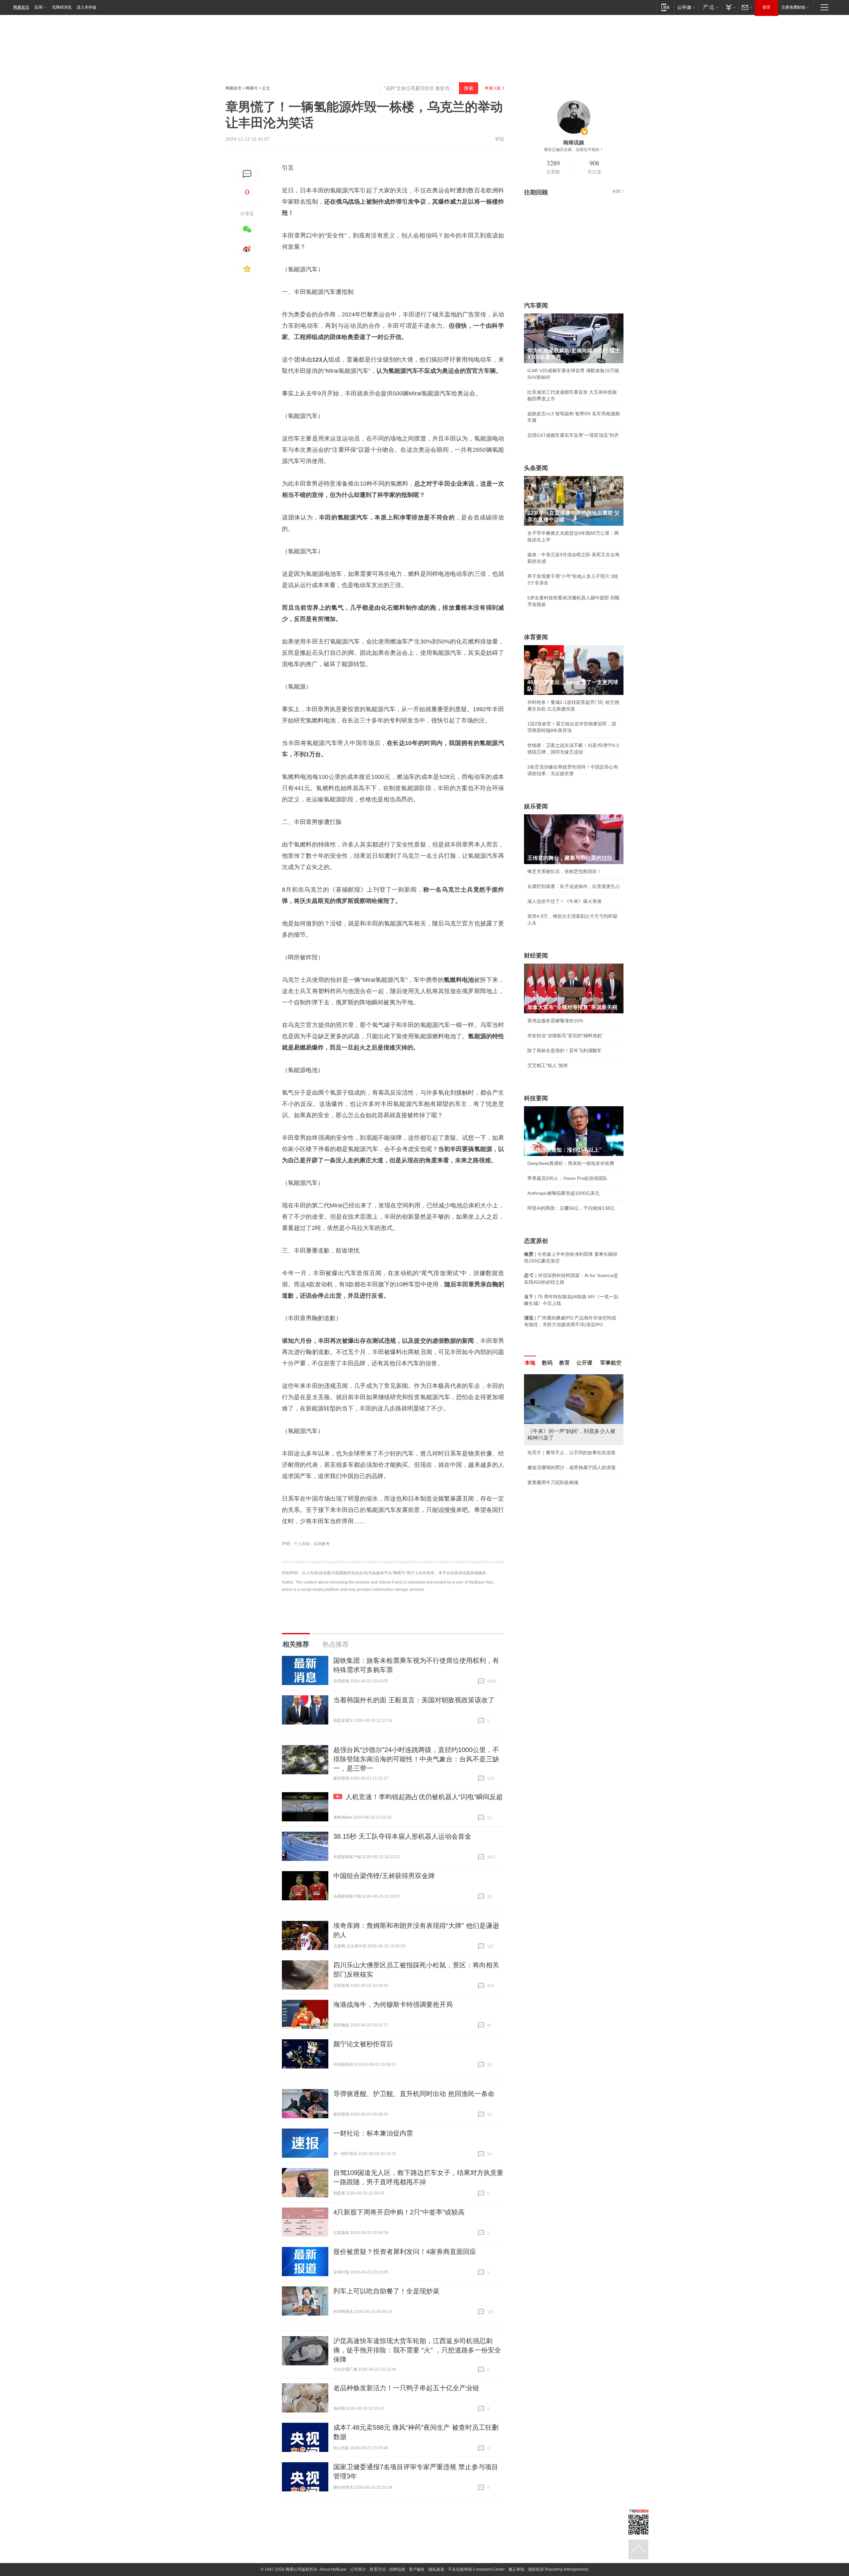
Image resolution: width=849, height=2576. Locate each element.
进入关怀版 (87, 7)
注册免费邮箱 (793, 7)
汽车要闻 (536, 305)
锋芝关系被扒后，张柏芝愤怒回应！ (564, 871)
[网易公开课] (686, 7)
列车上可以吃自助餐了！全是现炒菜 (386, 2291)
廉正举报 (516, 2569)
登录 (766, 7)
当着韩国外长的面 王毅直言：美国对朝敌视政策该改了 (414, 1700)
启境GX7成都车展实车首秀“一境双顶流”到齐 (573, 435)
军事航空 (611, 1363)
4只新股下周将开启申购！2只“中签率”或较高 (399, 2212)
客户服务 (417, 2569)
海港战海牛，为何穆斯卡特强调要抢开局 (393, 2004)
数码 (547, 1363)
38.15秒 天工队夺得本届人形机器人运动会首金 (402, 1836)
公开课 (584, 1363)
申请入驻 (493, 88)
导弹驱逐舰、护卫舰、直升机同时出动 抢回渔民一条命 (414, 2094)
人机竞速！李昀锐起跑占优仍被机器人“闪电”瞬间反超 (424, 1797)
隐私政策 (436, 2569)
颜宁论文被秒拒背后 (363, 2044)
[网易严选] (710, 7)
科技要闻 (536, 1098)
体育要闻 (536, 637)
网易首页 (21, 7)
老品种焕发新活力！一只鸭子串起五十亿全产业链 (406, 2388)
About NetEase (333, 2569)
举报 (499, 139)
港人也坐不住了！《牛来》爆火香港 (564, 901)
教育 (564, 1363)
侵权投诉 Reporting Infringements (558, 2569)
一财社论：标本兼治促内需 (373, 2133)
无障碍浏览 (62, 7)
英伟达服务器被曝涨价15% (555, 1021)
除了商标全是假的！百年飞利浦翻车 (564, 1051)
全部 (616, 191)
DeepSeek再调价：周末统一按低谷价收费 (571, 1163)
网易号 (252, 88)
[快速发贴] (247, 174)
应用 (38, 7)
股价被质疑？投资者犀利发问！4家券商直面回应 (405, 2252)
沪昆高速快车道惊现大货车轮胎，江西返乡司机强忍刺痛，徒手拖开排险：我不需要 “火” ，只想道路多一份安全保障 (417, 2350)
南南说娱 (574, 142)
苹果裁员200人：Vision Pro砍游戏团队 (567, 1178)
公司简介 (358, 2569)
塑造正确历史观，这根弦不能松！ (574, 150)
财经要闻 (536, 956)
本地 (530, 1363)
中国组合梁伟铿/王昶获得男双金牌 (384, 1876)
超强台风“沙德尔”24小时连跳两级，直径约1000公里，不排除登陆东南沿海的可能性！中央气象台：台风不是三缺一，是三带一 (416, 1759)
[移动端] (665, 7)
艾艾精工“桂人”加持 (548, 1065)
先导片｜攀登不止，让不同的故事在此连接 (571, 1453)
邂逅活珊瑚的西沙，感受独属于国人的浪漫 (571, 1467)
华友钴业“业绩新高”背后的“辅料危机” (565, 1036)
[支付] (730, 7)
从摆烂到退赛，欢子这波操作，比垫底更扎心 (574, 886)
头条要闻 (536, 468)
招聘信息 (397, 2569)
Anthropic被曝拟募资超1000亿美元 (563, 1193)
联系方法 (378, 2569)
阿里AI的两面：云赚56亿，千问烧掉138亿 (571, 1208)
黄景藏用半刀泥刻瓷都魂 (553, 1482)
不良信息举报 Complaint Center (476, 2569)
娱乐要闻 (536, 806)
